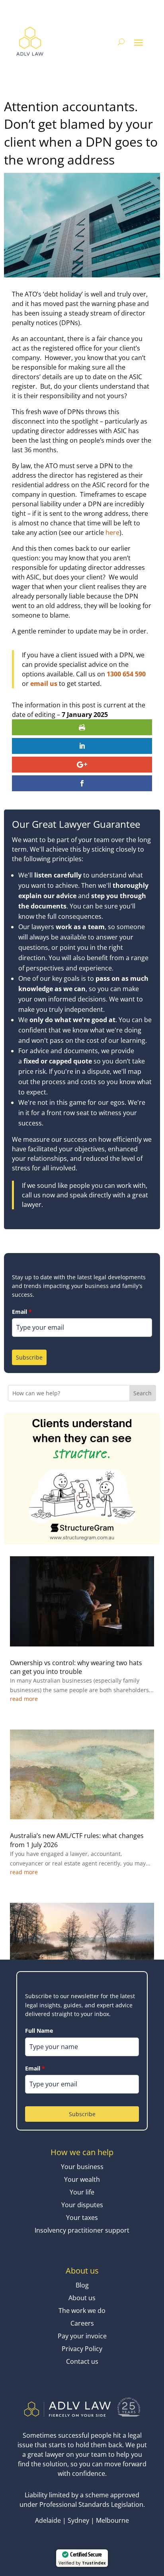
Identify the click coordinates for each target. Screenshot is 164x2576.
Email (22, 1312)
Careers (82, 2323)
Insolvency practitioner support (82, 2230)
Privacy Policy (82, 2349)
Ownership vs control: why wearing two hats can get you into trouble (76, 1667)
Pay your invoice (82, 2336)
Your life (82, 2192)
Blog (82, 2285)
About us (82, 2298)
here (112, 533)
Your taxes (82, 2218)
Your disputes (82, 2205)
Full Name (39, 2031)
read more (24, 1699)
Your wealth (82, 2179)
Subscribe (29, 1357)
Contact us (82, 2361)
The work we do (82, 2311)
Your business (82, 2167)
